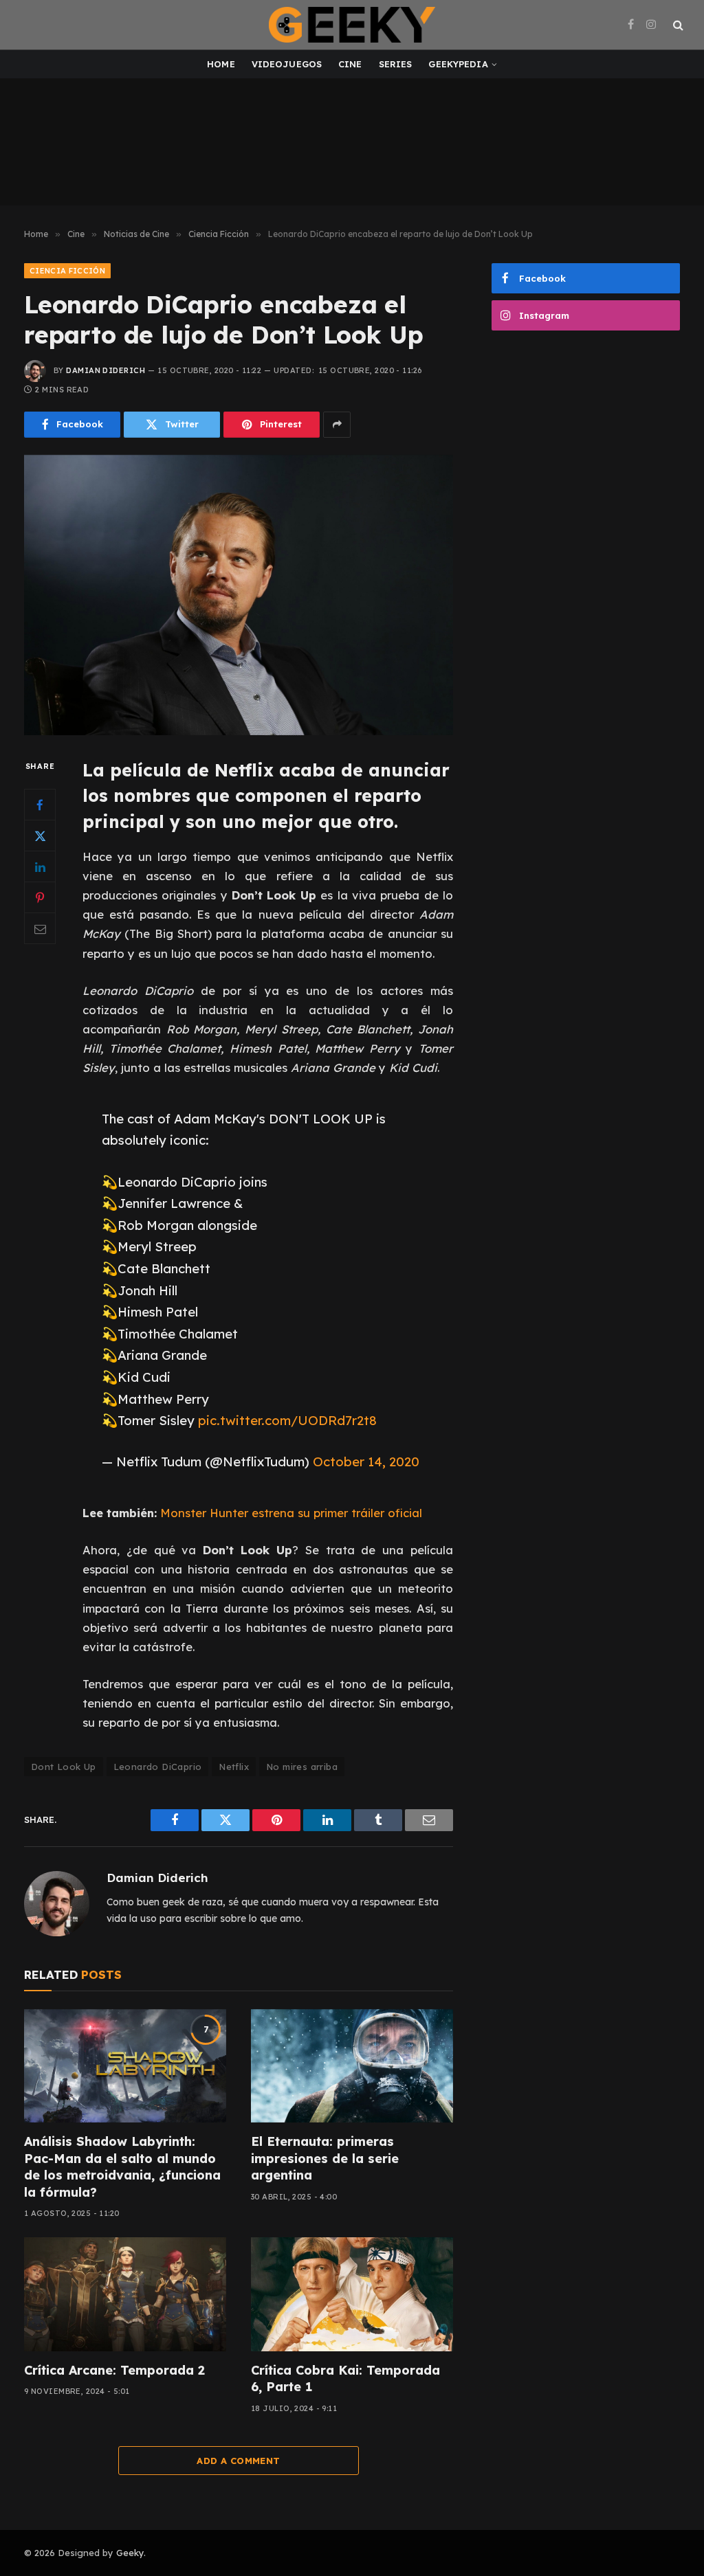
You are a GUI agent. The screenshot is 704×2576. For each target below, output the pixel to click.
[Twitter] (40, 836)
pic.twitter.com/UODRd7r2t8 (287, 1420)
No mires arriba (302, 1767)
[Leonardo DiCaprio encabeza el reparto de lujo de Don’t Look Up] (239, 595)
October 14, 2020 (366, 1461)
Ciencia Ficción (67, 271)
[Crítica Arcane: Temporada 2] (125, 2294)
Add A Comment (238, 2461)
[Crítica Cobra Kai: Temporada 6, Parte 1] (352, 2294)
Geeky (130, 2553)
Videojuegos (287, 64)
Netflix (234, 1767)
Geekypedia (458, 64)
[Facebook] (40, 805)
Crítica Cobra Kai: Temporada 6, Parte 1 (345, 2378)
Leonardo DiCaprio (158, 1767)
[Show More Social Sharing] (337, 425)
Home (221, 64)
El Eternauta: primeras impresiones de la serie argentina (325, 2158)
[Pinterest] (40, 897)
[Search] (677, 25)
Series (396, 64)
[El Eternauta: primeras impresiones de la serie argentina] (352, 2066)
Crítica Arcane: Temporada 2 (114, 2370)
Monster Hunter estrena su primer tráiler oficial (291, 1513)
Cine (350, 64)
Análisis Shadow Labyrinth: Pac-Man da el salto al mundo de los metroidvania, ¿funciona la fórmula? (122, 2166)
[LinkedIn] (40, 866)
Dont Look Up (64, 1767)
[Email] (40, 928)
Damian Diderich (106, 370)
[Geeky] (352, 25)
